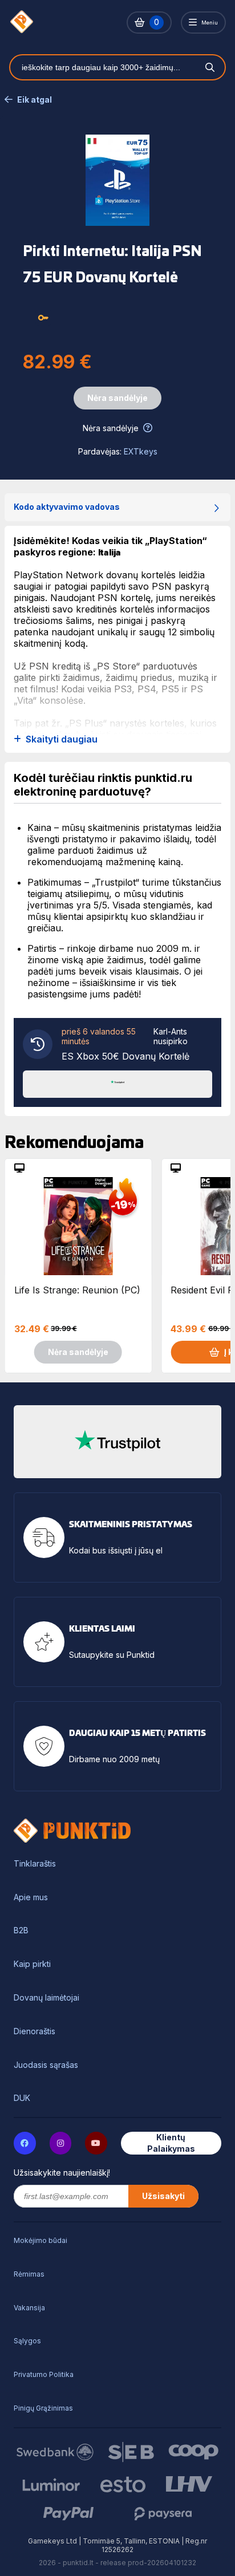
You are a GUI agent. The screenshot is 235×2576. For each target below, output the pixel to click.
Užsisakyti (163, 2196)
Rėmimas (29, 2274)
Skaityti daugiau (62, 739)
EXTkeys (141, 451)
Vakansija (29, 2308)
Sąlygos (27, 2341)
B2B (21, 1930)
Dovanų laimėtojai (46, 1998)
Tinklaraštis (35, 1864)
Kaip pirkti (32, 1964)
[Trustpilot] (117, 1083)
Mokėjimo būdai (40, 2240)
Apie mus (31, 1897)
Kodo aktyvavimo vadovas (67, 507)
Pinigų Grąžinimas (43, 2408)
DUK (22, 2098)
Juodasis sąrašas (46, 2065)
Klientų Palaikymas (171, 2143)
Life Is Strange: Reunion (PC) (77, 1290)
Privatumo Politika (44, 2374)
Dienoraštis (35, 2031)
